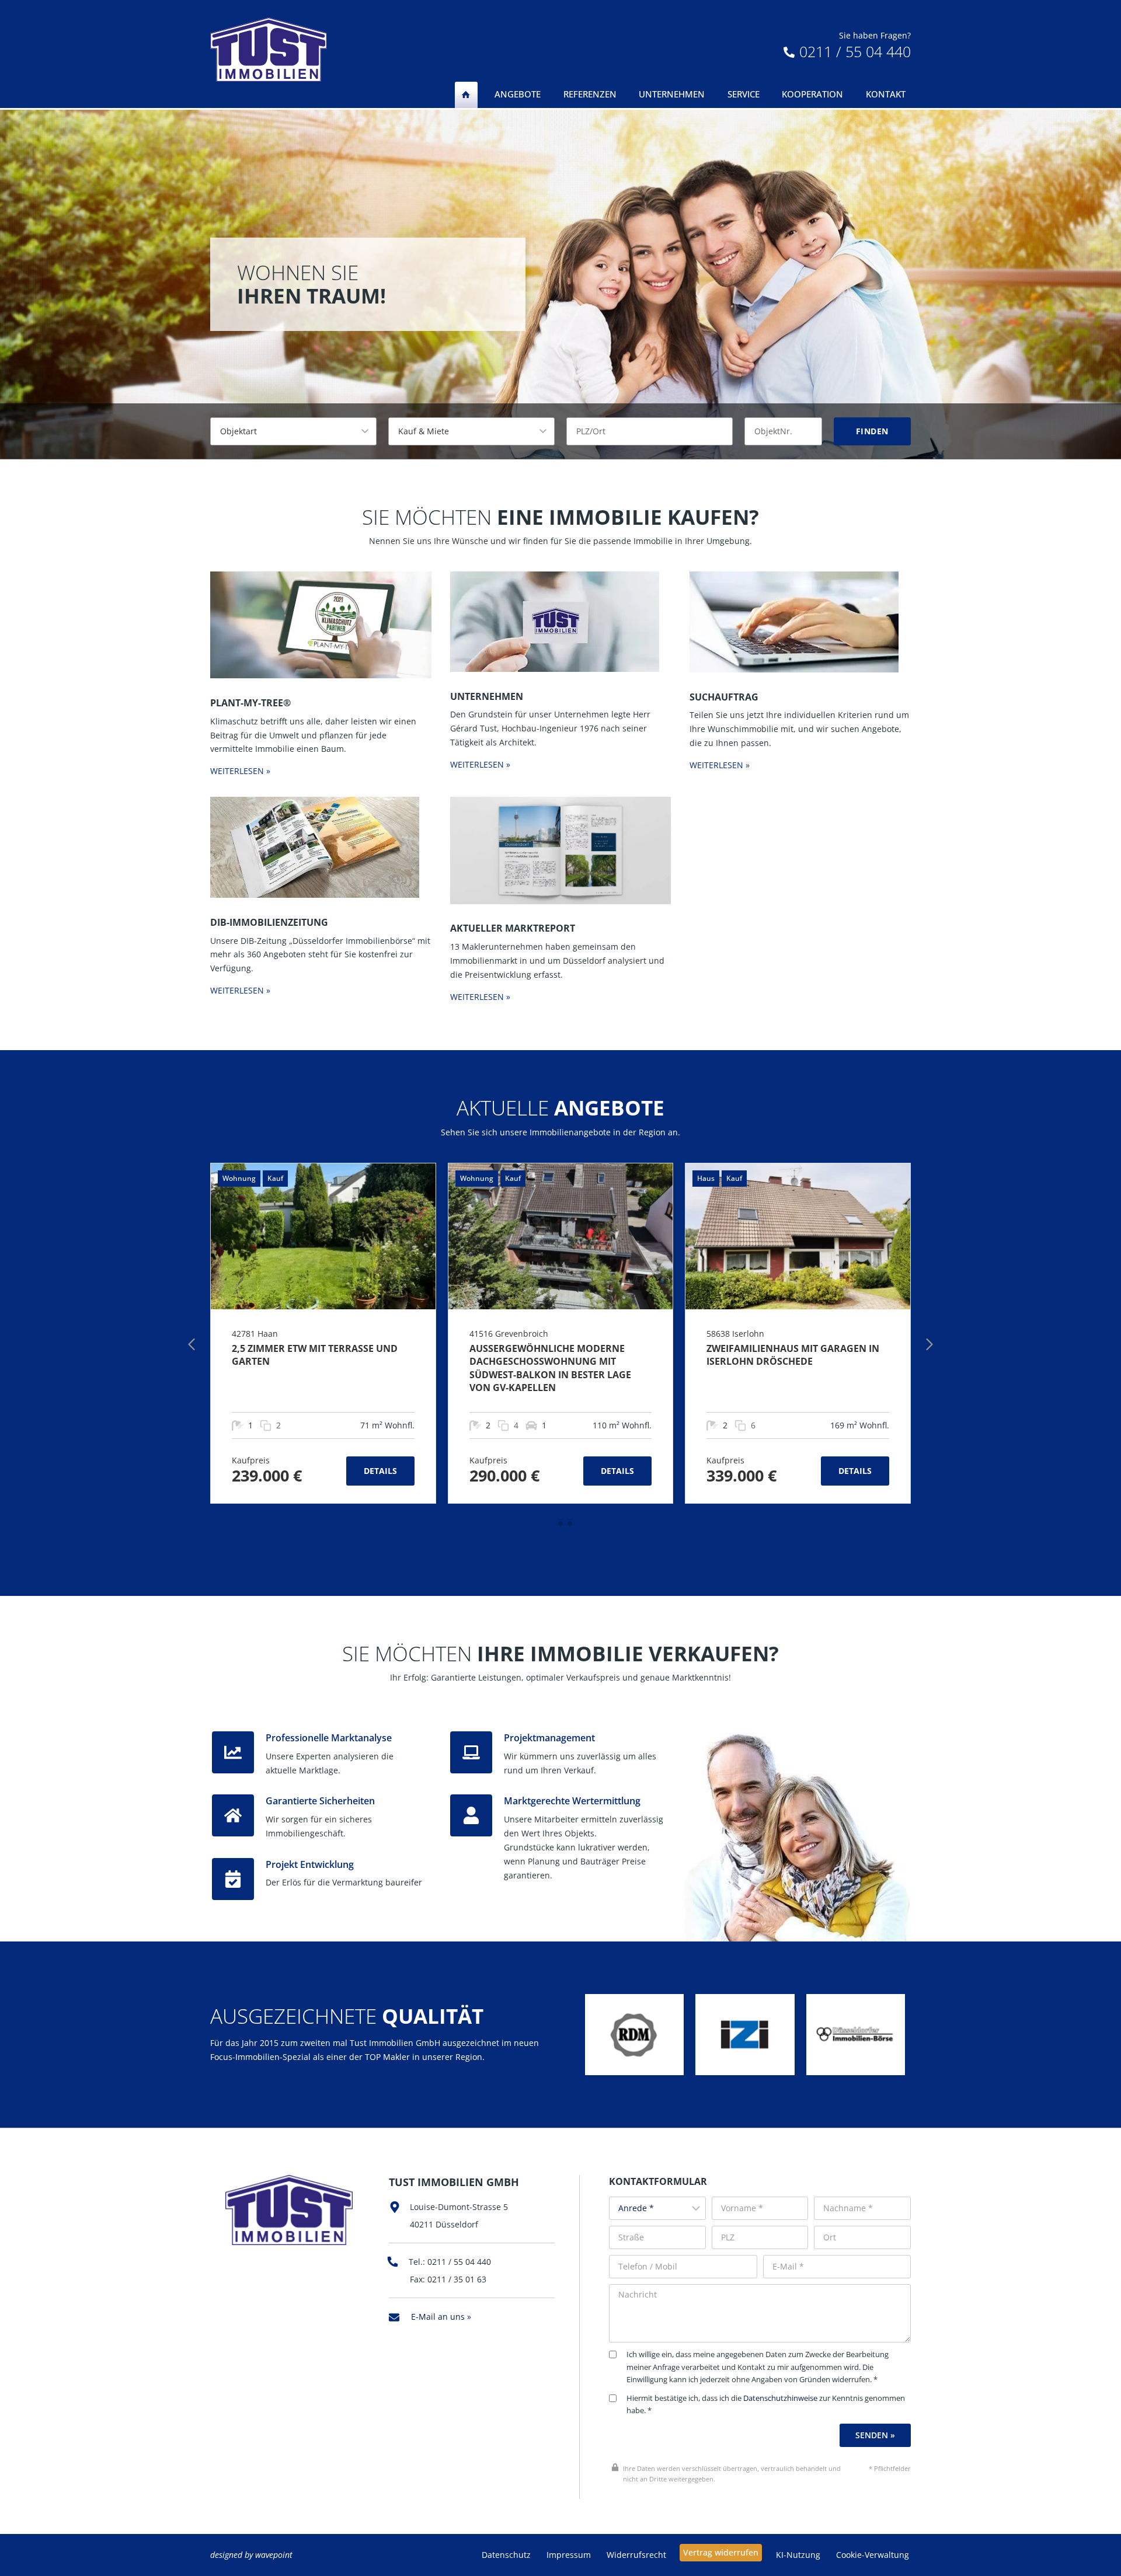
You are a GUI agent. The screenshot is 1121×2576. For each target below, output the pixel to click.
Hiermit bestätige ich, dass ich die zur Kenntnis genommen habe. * (766, 2405)
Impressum (569, 2555)
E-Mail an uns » (441, 2317)
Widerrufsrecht (636, 2555)
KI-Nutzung (798, 2555)
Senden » (875, 2435)
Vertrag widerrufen (721, 2552)
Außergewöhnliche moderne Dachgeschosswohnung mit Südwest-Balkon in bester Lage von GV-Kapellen (550, 1368)
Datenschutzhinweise (780, 2398)
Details (380, 1471)
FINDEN (872, 431)
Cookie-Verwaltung (873, 2555)
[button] (551, 1524)
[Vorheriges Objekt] (192, 1344)
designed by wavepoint (251, 2555)
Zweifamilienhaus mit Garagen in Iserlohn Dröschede (793, 1355)
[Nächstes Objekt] (929, 1344)
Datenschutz (506, 2555)
